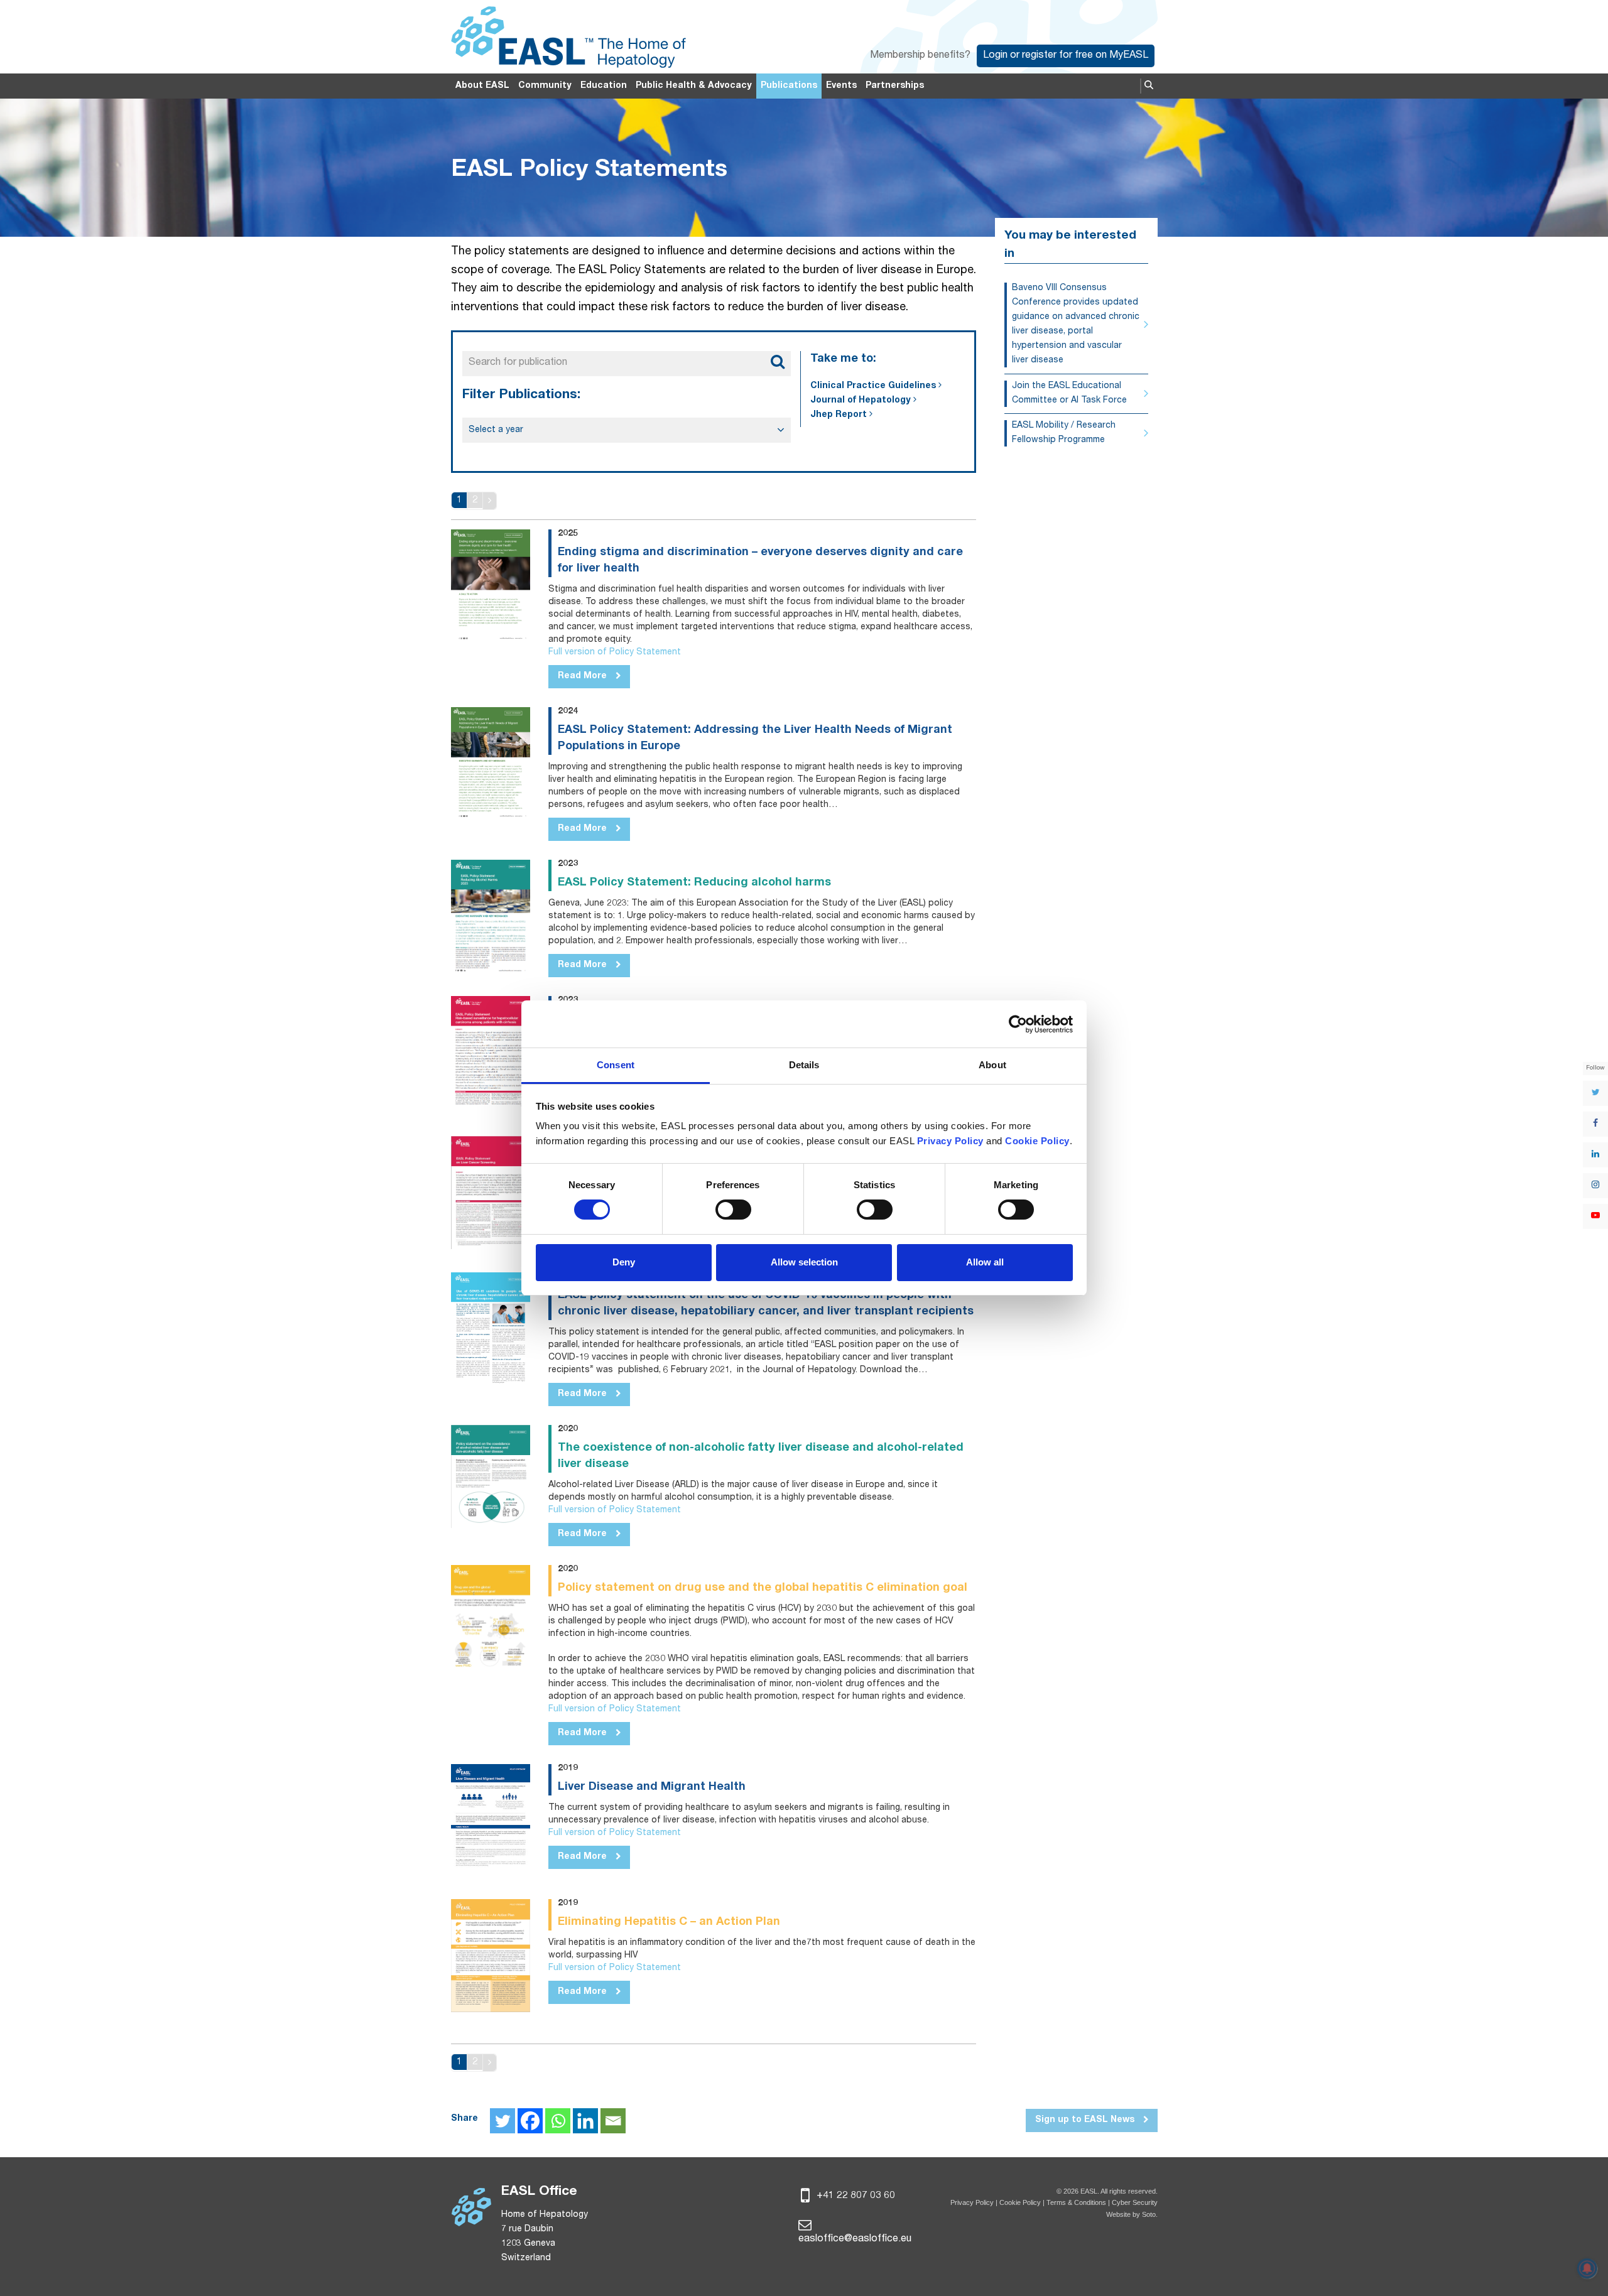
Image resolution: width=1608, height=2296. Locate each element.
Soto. (1150, 2214)
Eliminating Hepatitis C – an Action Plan (669, 1922)
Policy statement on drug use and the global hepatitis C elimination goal (763, 1588)
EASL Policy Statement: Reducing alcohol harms (694, 883)
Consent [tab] (616, 1065)
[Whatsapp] (558, 2121)
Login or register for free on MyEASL (1066, 56)
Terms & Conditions (1076, 2202)
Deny (624, 1262)
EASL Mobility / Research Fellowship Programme (1064, 433)
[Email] (613, 2121)
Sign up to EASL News (1086, 2120)
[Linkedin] (585, 2121)
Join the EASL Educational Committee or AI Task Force (1069, 393)
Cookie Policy (1021, 2202)
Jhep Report (839, 415)
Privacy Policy (972, 2202)
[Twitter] (503, 2121)
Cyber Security (1135, 2202)
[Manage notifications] (1587, 2268)
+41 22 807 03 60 (855, 2196)
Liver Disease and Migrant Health (652, 1787)
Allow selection (804, 1262)
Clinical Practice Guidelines (873, 386)
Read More (584, 676)
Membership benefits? (920, 56)
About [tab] (992, 1065)
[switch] (733, 1210)
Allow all (985, 1262)
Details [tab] (804, 1065)
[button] (1149, 86)
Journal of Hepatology (861, 401)
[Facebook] (530, 2121)
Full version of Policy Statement (615, 653)
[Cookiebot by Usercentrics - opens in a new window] (1018, 1024)
